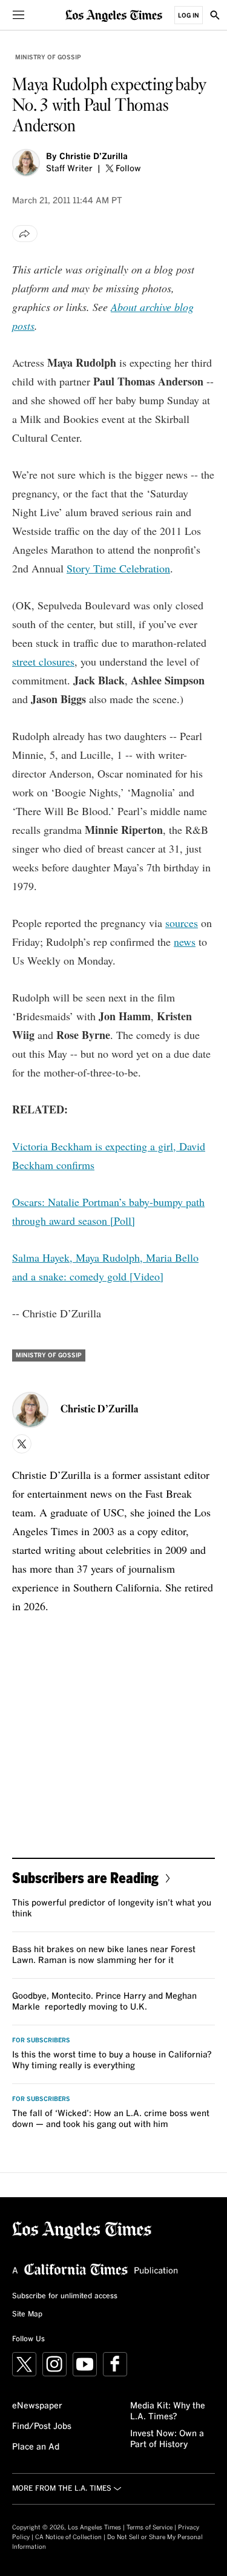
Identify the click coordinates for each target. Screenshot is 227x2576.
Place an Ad (36, 2447)
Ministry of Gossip (48, 57)
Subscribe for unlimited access (65, 2296)
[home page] (114, 15)
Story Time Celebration (118, 568)
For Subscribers (41, 2040)
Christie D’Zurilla (94, 157)
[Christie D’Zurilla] (26, 163)
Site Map (27, 2315)
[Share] (25, 234)
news (185, 942)
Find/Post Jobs (42, 2427)
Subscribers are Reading (85, 1877)
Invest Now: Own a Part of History (167, 2439)
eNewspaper (37, 2406)
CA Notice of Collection (68, 2537)
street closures (43, 661)
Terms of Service (150, 2528)
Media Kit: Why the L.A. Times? (168, 2411)
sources (182, 923)
